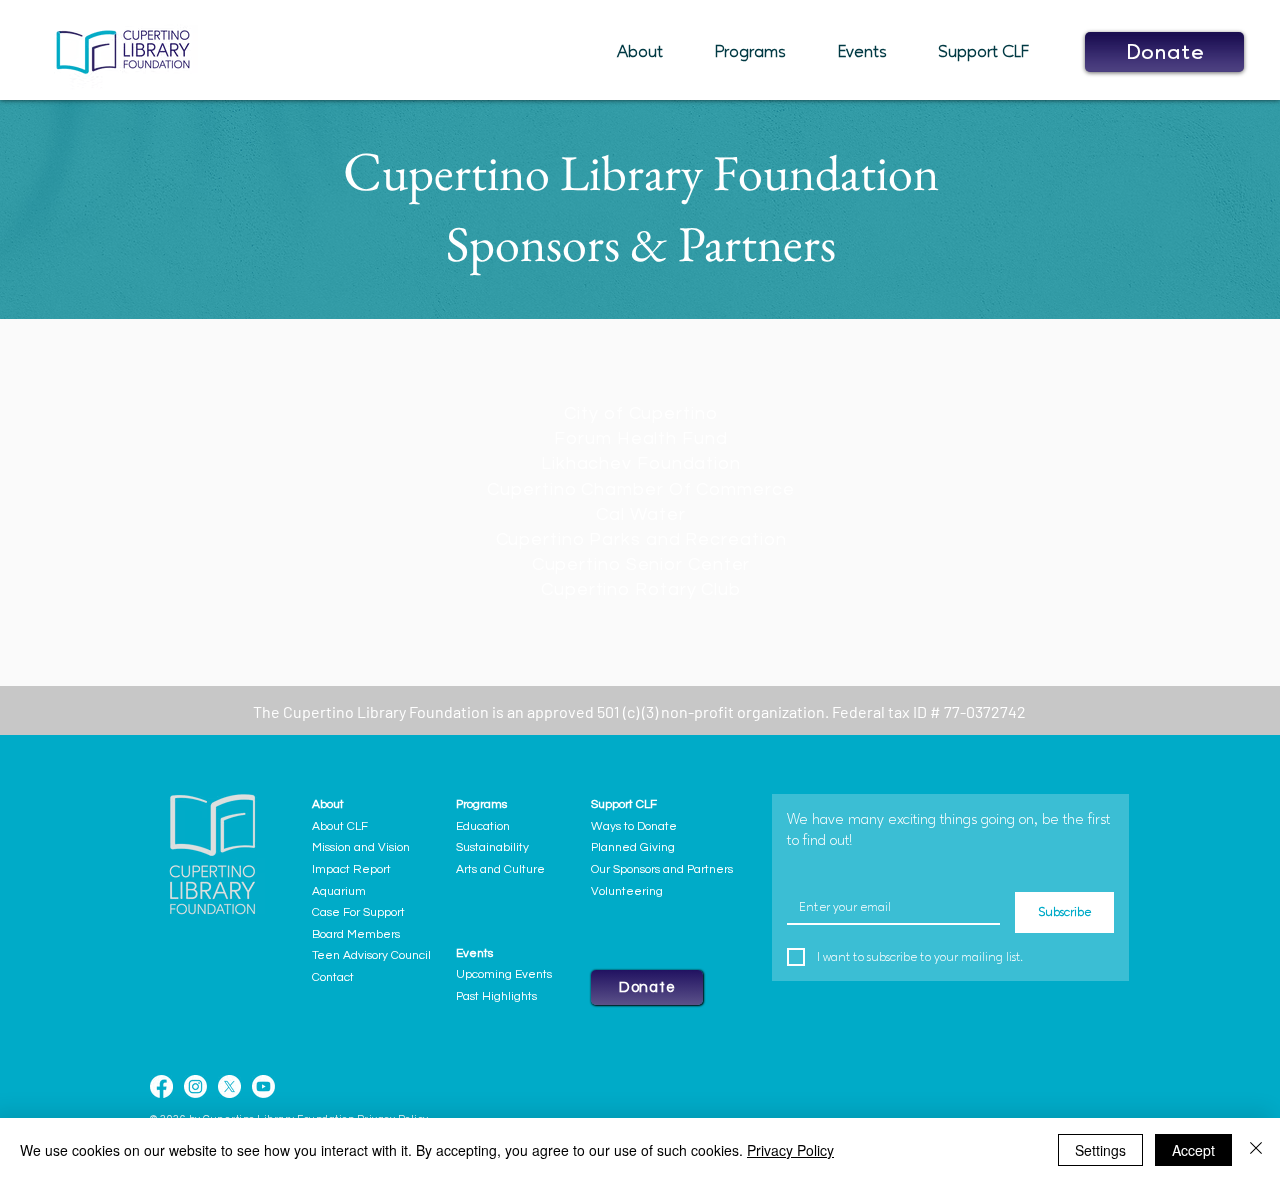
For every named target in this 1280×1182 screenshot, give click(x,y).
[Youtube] (263, 1086)
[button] (651, 52)
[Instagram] (195, 1086)
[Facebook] (161, 1086)
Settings (1100, 1150)
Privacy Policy (790, 1150)
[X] (229, 1086)
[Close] (1256, 1150)
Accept (1193, 1150)
